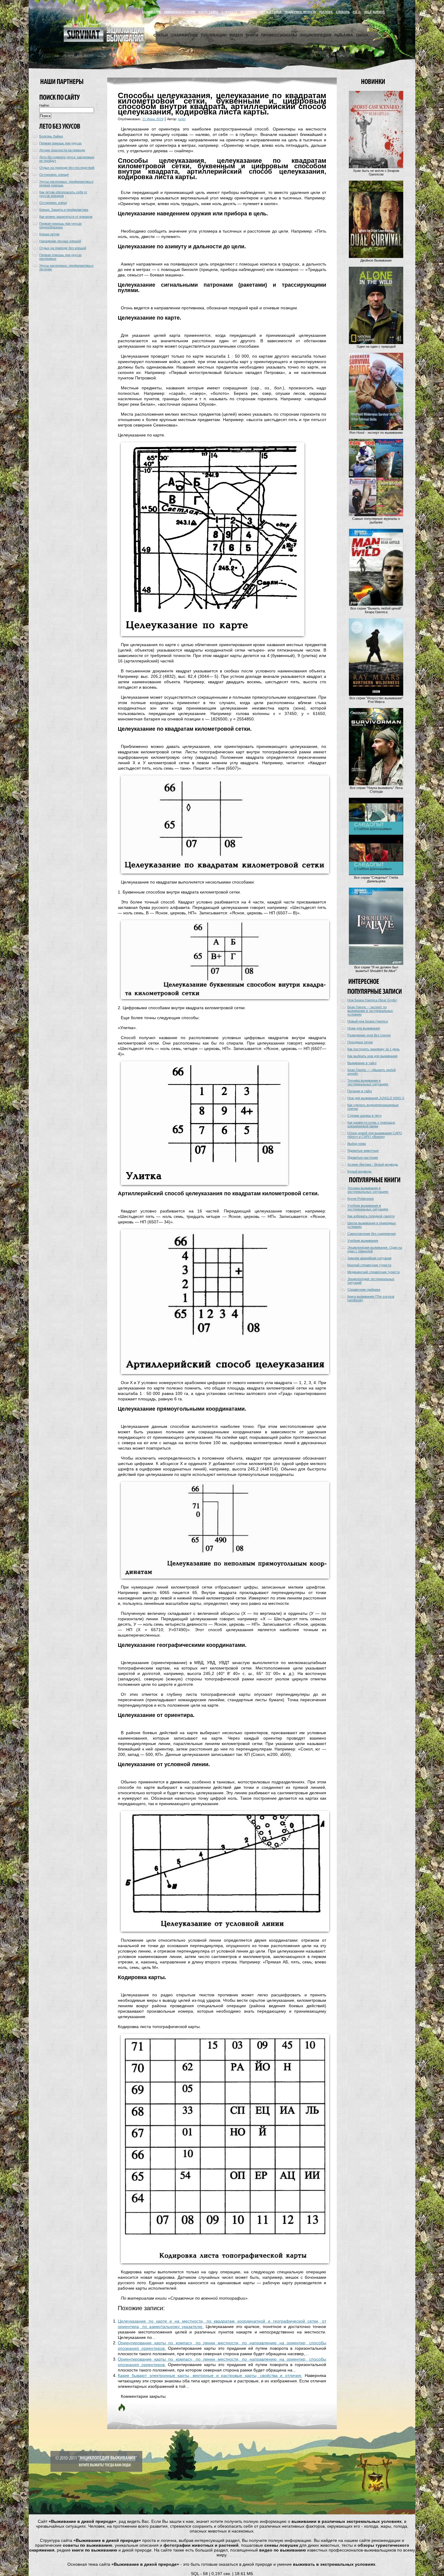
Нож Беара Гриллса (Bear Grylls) (372, 1000)
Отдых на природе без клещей (63, 248)
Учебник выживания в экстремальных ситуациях (368, 1207)
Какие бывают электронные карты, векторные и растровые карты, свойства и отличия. (210, 2375)
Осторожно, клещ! (53, 203)
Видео (236, 35)
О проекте (229, 12)
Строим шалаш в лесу (365, 1116)
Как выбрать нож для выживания (372, 1056)
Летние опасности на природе (62, 150)
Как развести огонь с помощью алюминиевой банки (371, 1124)
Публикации (214, 35)
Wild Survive (375, 12)
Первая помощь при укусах (61, 143)
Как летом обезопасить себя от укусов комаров (63, 194)
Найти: (44, 105)
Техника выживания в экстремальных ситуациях (368, 1082)
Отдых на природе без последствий (67, 168)
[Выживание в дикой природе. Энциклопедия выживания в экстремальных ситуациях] (104, 40)
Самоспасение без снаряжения (372, 1234)
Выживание (152, 12)
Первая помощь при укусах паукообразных (61, 225)
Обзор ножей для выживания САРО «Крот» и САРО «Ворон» (375, 1135)
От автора (249, 12)
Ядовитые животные (363, 1151)
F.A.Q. (357, 12)
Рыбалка (344, 35)
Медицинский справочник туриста (373, 1272)
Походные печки (360, 1042)
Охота (362, 35)
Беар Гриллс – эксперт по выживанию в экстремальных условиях (370, 1011)
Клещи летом (49, 234)
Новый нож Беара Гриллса (368, 1021)
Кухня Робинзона (360, 1199)
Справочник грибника (364, 1290)
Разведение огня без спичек (369, 1035)
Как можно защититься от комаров (66, 217)
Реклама (326, 12)
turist (182, 119)
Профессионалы (279, 35)
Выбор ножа (357, 1144)
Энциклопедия (316, 35)
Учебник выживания (363, 1241)
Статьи (161, 35)
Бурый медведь (359, 1171)
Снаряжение (184, 35)
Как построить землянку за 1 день (373, 1049)
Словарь (343, 12)
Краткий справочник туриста (369, 1265)
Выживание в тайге (362, 1063)
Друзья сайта (271, 12)
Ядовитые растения (363, 1158)
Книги (252, 35)
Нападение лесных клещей (60, 241)
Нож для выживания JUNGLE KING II (376, 1098)
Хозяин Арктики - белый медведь (373, 1164)
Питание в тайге (360, 1091)
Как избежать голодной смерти (371, 1216)
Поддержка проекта (300, 12)
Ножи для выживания (364, 1028)
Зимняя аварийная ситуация (369, 1258)
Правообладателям (180, 12)
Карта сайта (208, 12)
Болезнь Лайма (51, 136)
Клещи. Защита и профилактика (64, 210)
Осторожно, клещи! (54, 175)
